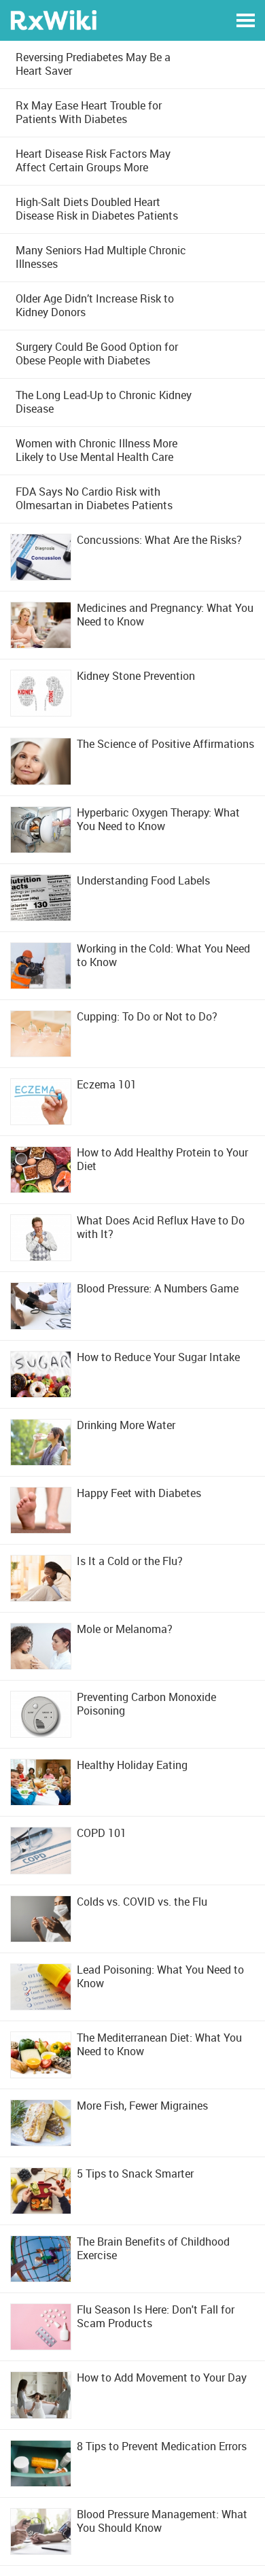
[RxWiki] (53, 19)
